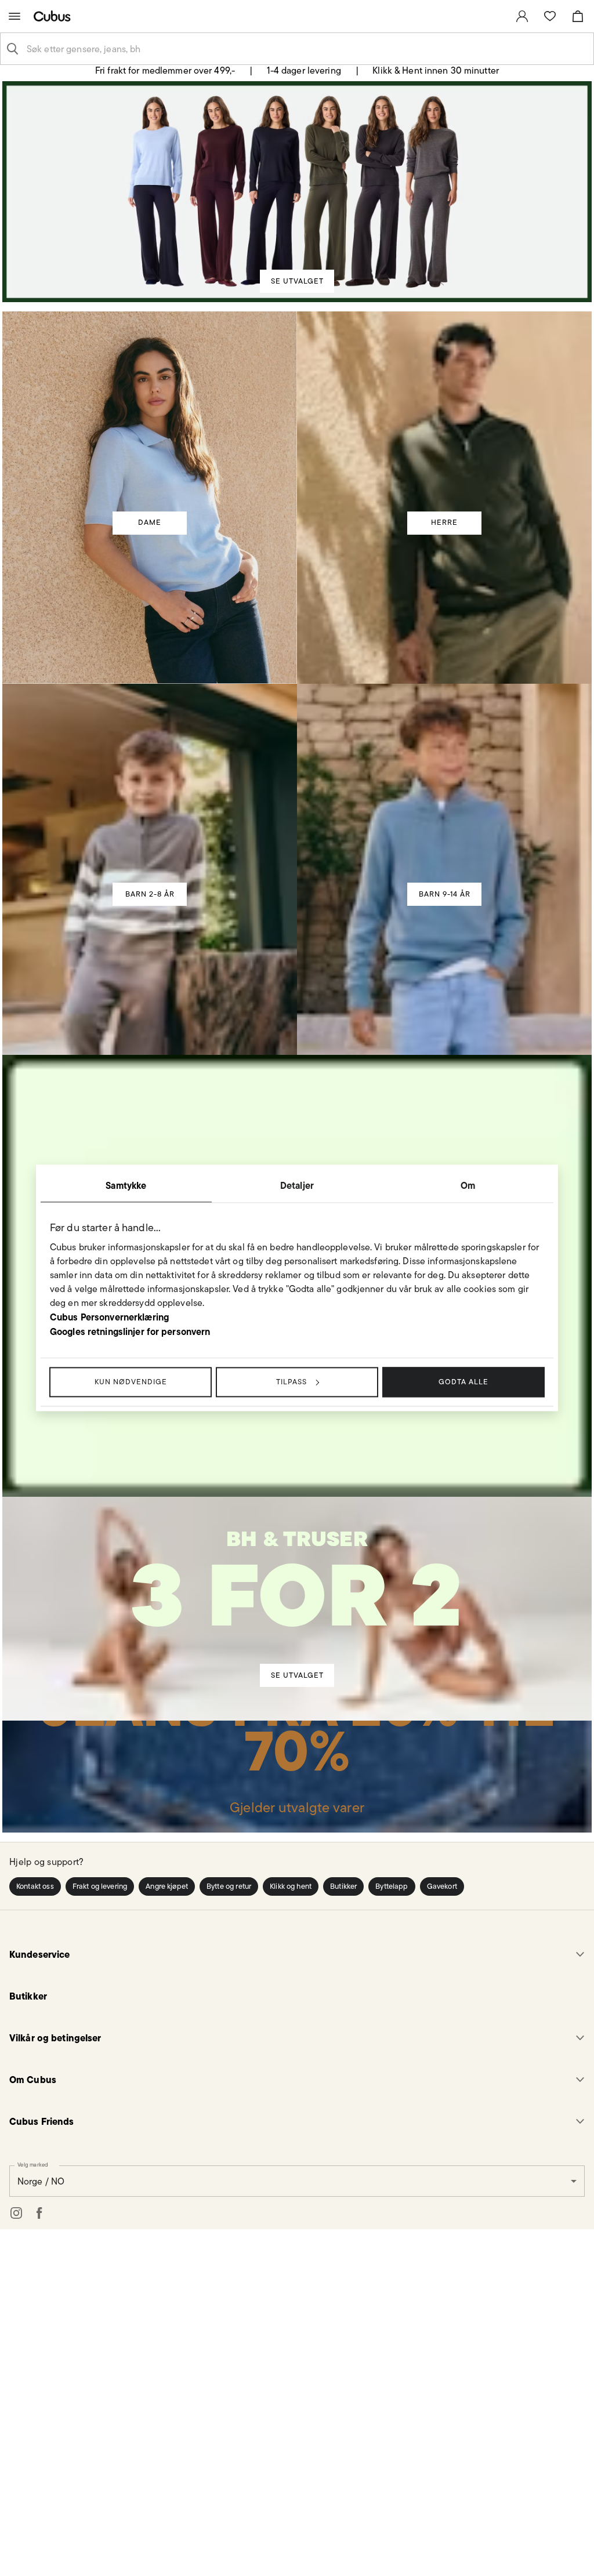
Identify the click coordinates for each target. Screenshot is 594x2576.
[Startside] (55, 16)
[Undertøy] (297, 1592)
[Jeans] (297, 1765)
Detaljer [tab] (297, 1185)
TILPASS (291, 1382)
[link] (522, 16)
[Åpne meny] (15, 16)
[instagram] (16, 2214)
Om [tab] (468, 1185)
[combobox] (306, 49)
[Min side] (522, 16)
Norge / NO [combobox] (41, 2182)
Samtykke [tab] (126, 1185)
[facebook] (39, 2214)
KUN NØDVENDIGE (131, 1382)
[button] (35, 1888)
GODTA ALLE (463, 1382)
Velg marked (33, 2165)
